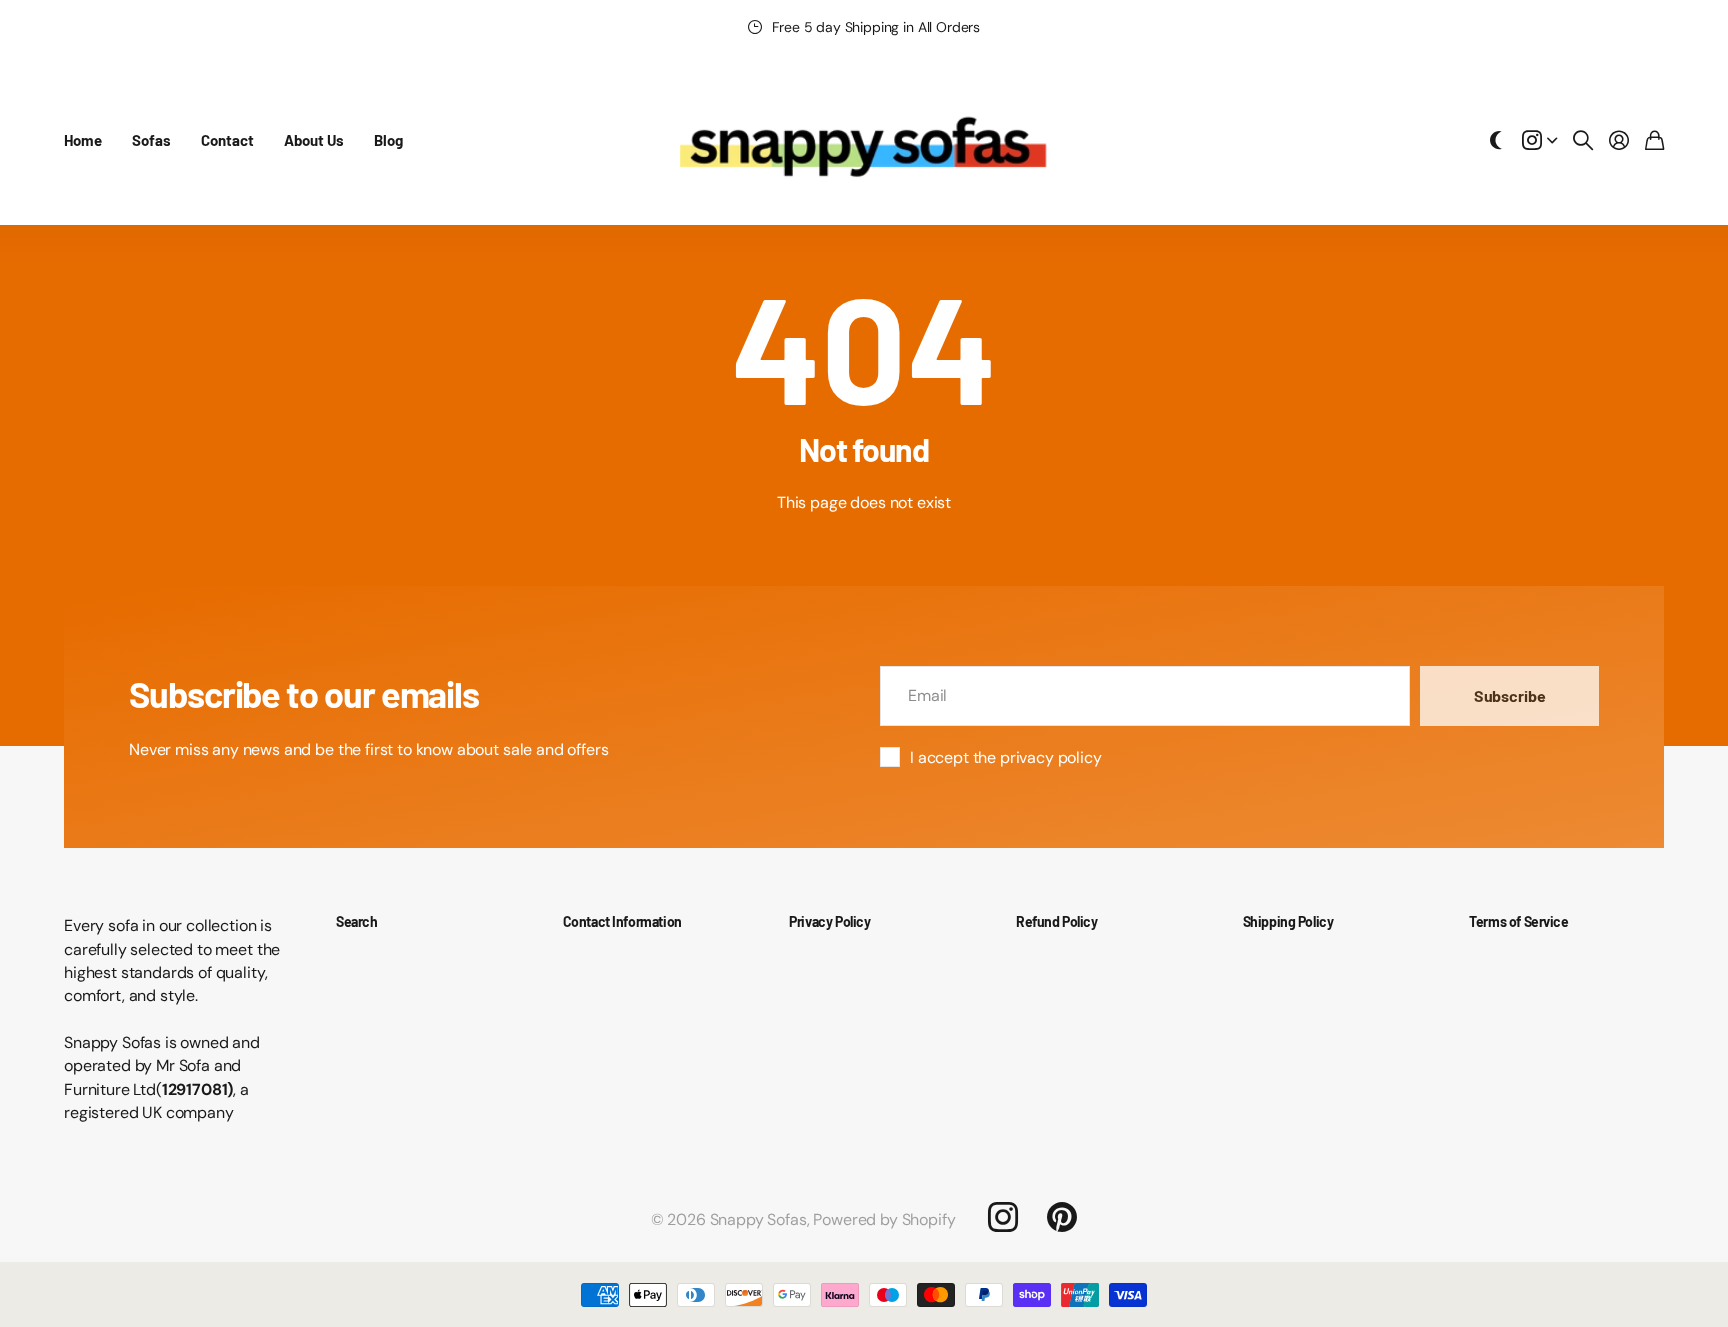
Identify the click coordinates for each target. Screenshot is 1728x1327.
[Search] (1583, 140)
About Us (314, 140)
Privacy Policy (829, 921)
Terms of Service (1518, 921)
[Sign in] (1619, 140)
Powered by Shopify (884, 1219)
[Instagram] (1002, 1217)
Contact (227, 140)
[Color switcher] (1496, 140)
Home (83, 140)
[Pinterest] (1062, 1217)
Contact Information (622, 921)
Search (356, 921)
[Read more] (1540, 140)
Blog (388, 140)
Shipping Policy (1288, 921)
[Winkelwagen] (1654, 140)
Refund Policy (1057, 921)
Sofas (151, 140)
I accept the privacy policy (1006, 757)
